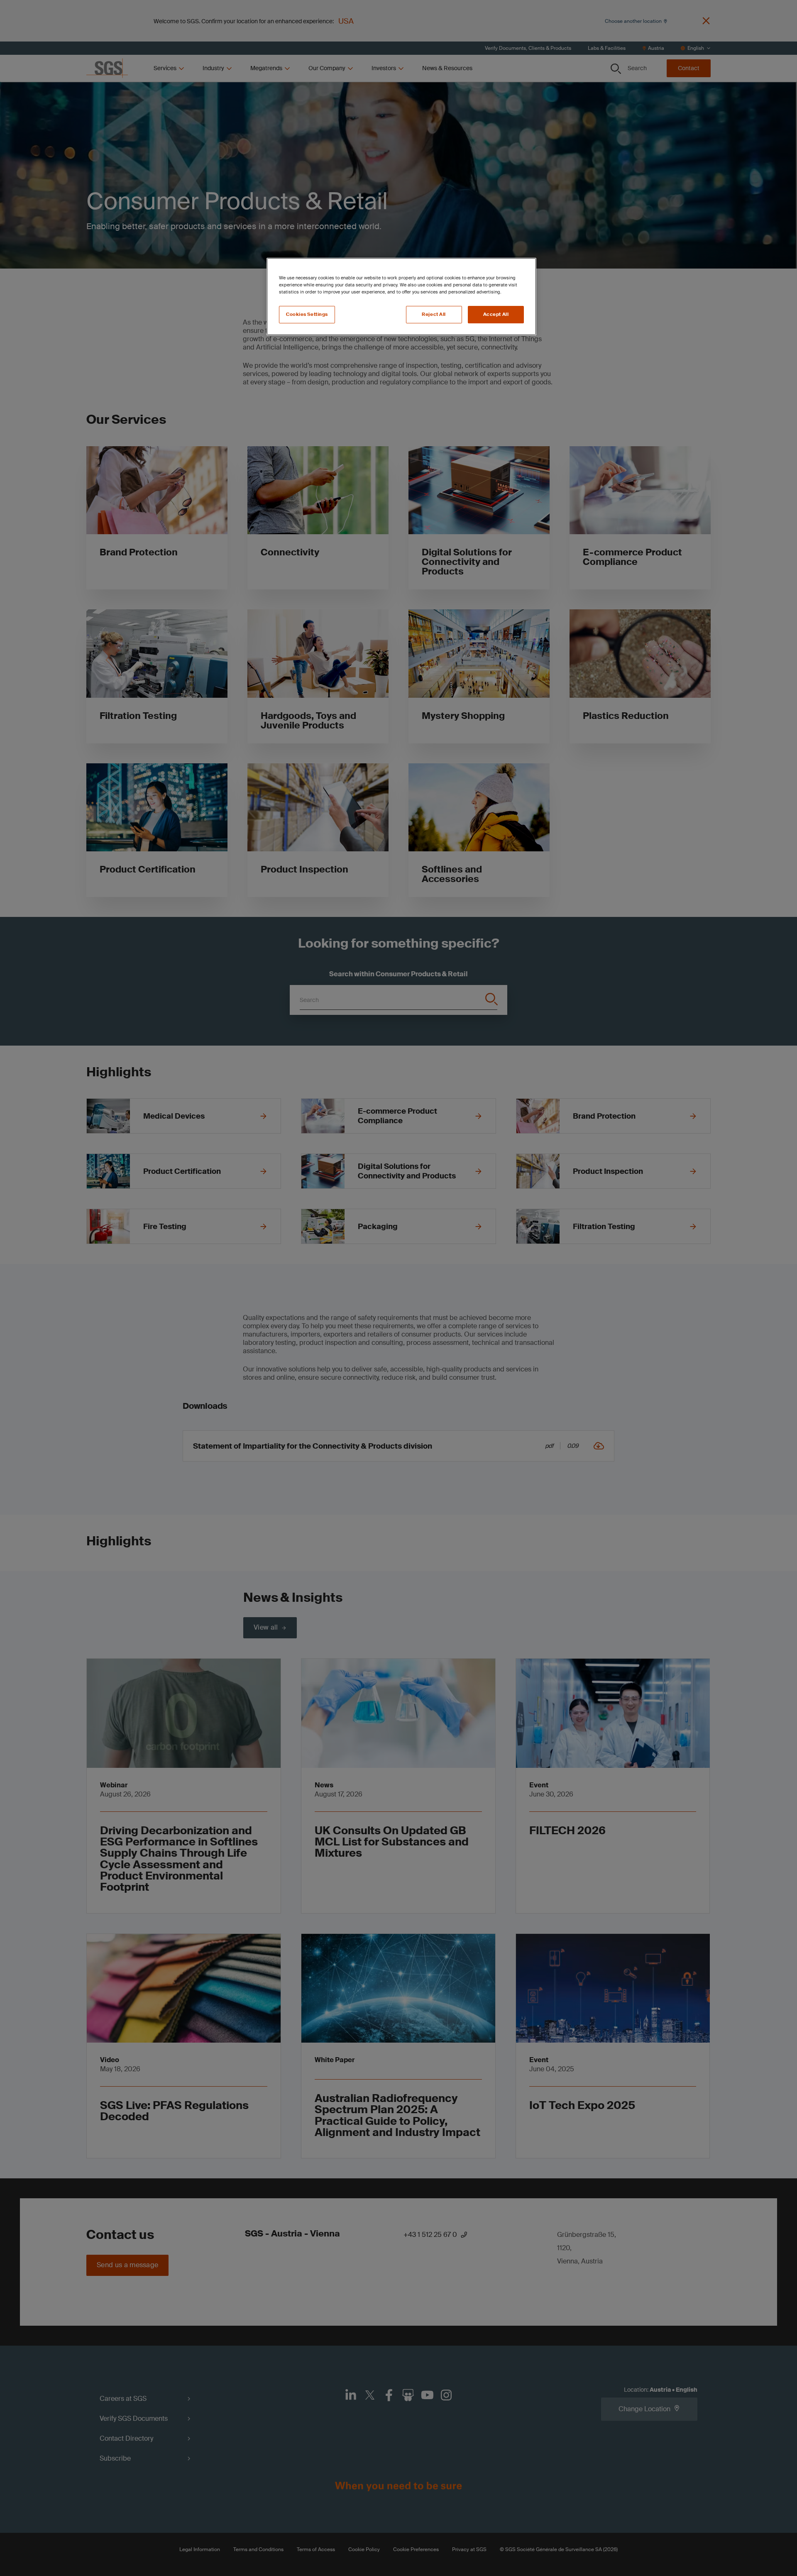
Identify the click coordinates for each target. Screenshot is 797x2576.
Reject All (434, 314)
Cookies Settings (307, 314)
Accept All (496, 314)
